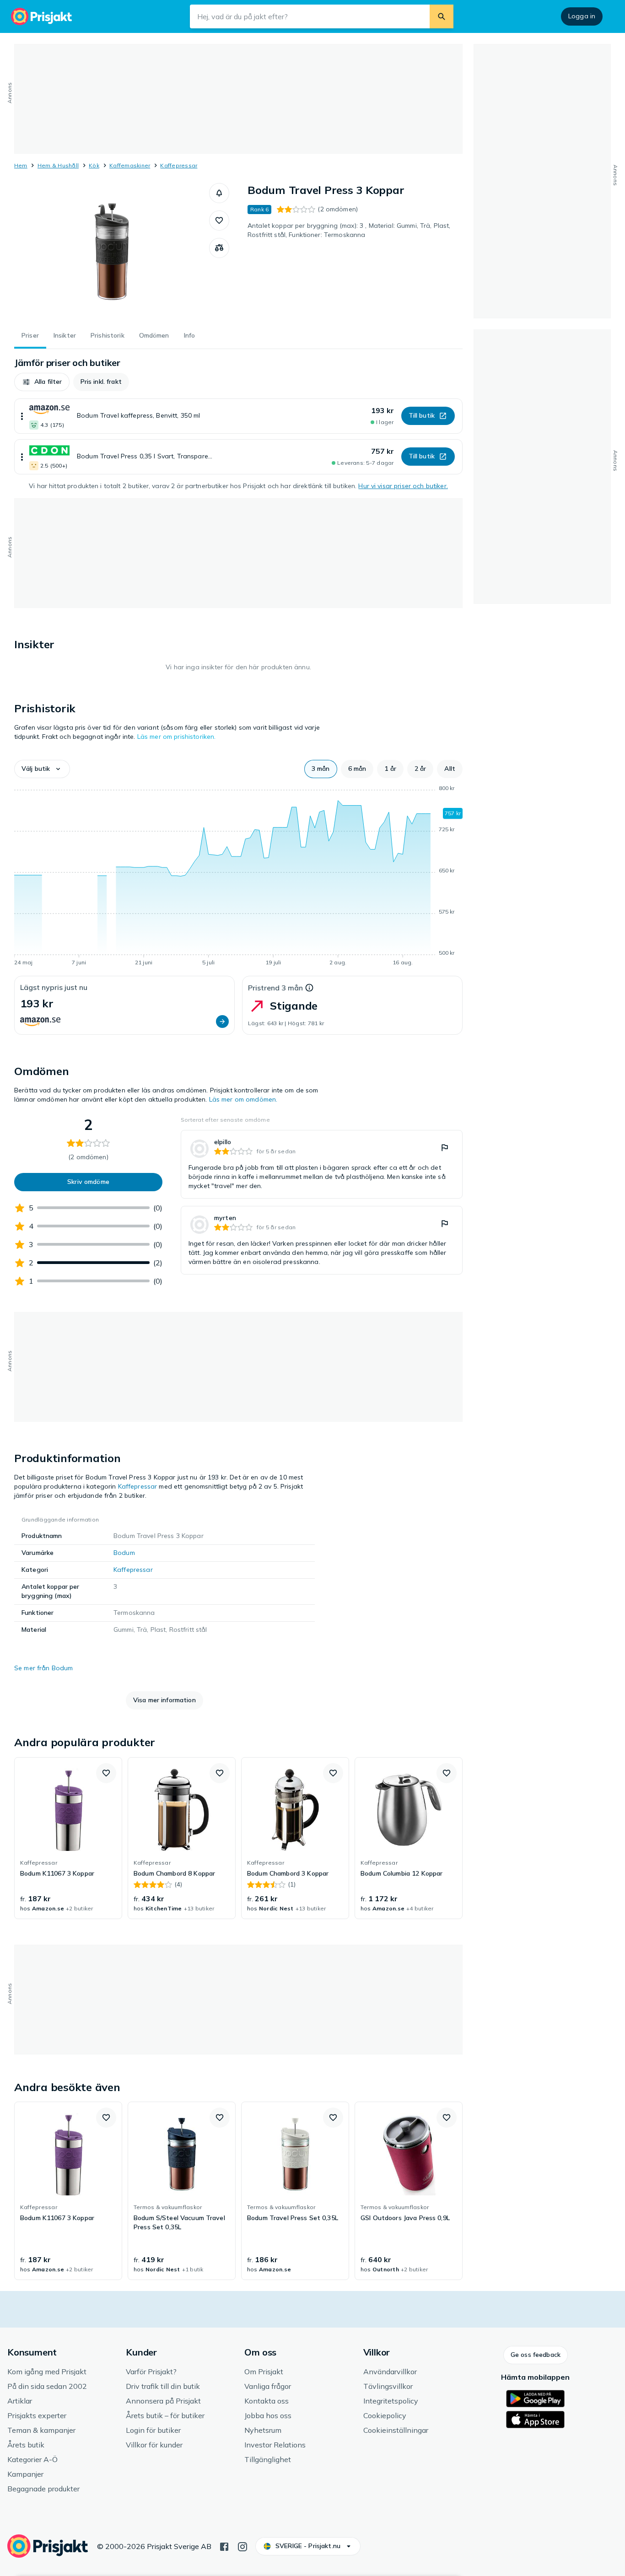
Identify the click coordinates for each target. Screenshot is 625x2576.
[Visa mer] (22, 416)
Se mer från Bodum (43, 1668)
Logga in (582, 16)
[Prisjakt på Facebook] (224, 2546)
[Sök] (442, 16)
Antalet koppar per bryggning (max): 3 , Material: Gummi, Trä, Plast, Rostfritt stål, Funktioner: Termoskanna (349, 230)
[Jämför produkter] (219, 248)
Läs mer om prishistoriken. (177, 737)
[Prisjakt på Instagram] (242, 2546)
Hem (21, 165)
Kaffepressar (179, 165)
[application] (238, 877)
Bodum (124, 1553)
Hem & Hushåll (58, 165)
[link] (322, 1164)
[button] (219, 193)
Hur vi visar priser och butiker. (403, 486)
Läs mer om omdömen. (243, 1099)
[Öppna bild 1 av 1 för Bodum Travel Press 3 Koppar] (112, 252)
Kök (94, 165)
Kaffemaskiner (130, 165)
